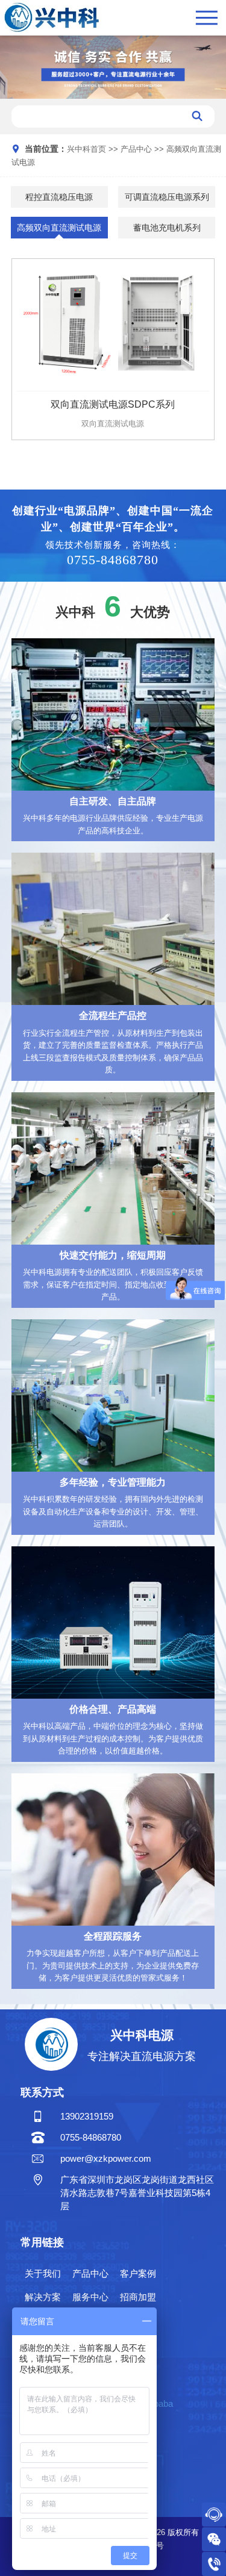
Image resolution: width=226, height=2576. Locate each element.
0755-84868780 (113, 560)
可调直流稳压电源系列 (167, 197)
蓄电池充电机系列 (167, 228)
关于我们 (43, 2274)
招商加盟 (138, 2297)
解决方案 (43, 2297)
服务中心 (90, 2297)
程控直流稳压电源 (59, 197)
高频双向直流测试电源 (59, 228)
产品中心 (136, 149)
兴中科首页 (86, 149)
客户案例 (138, 2274)
